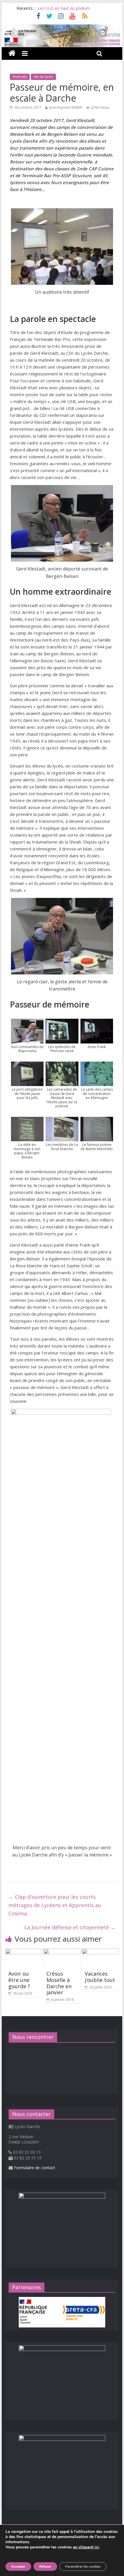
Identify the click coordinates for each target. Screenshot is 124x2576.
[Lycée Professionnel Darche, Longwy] (62, 28)
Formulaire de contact (34, 2168)
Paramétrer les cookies (83, 2567)
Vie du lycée (43, 77)
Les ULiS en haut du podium (64, 8)
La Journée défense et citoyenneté (70, 1927)
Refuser (45, 2567)
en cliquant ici (86, 2547)
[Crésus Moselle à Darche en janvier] (62, 1952)
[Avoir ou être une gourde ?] (24, 1952)
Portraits (20, 77)
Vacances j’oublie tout (100, 1977)
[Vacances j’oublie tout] (100, 1952)
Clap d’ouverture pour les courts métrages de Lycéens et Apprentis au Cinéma (55, 1905)
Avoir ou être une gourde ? (19, 1980)
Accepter (18, 2567)
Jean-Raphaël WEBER (66, 107)
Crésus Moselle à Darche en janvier (59, 1983)
